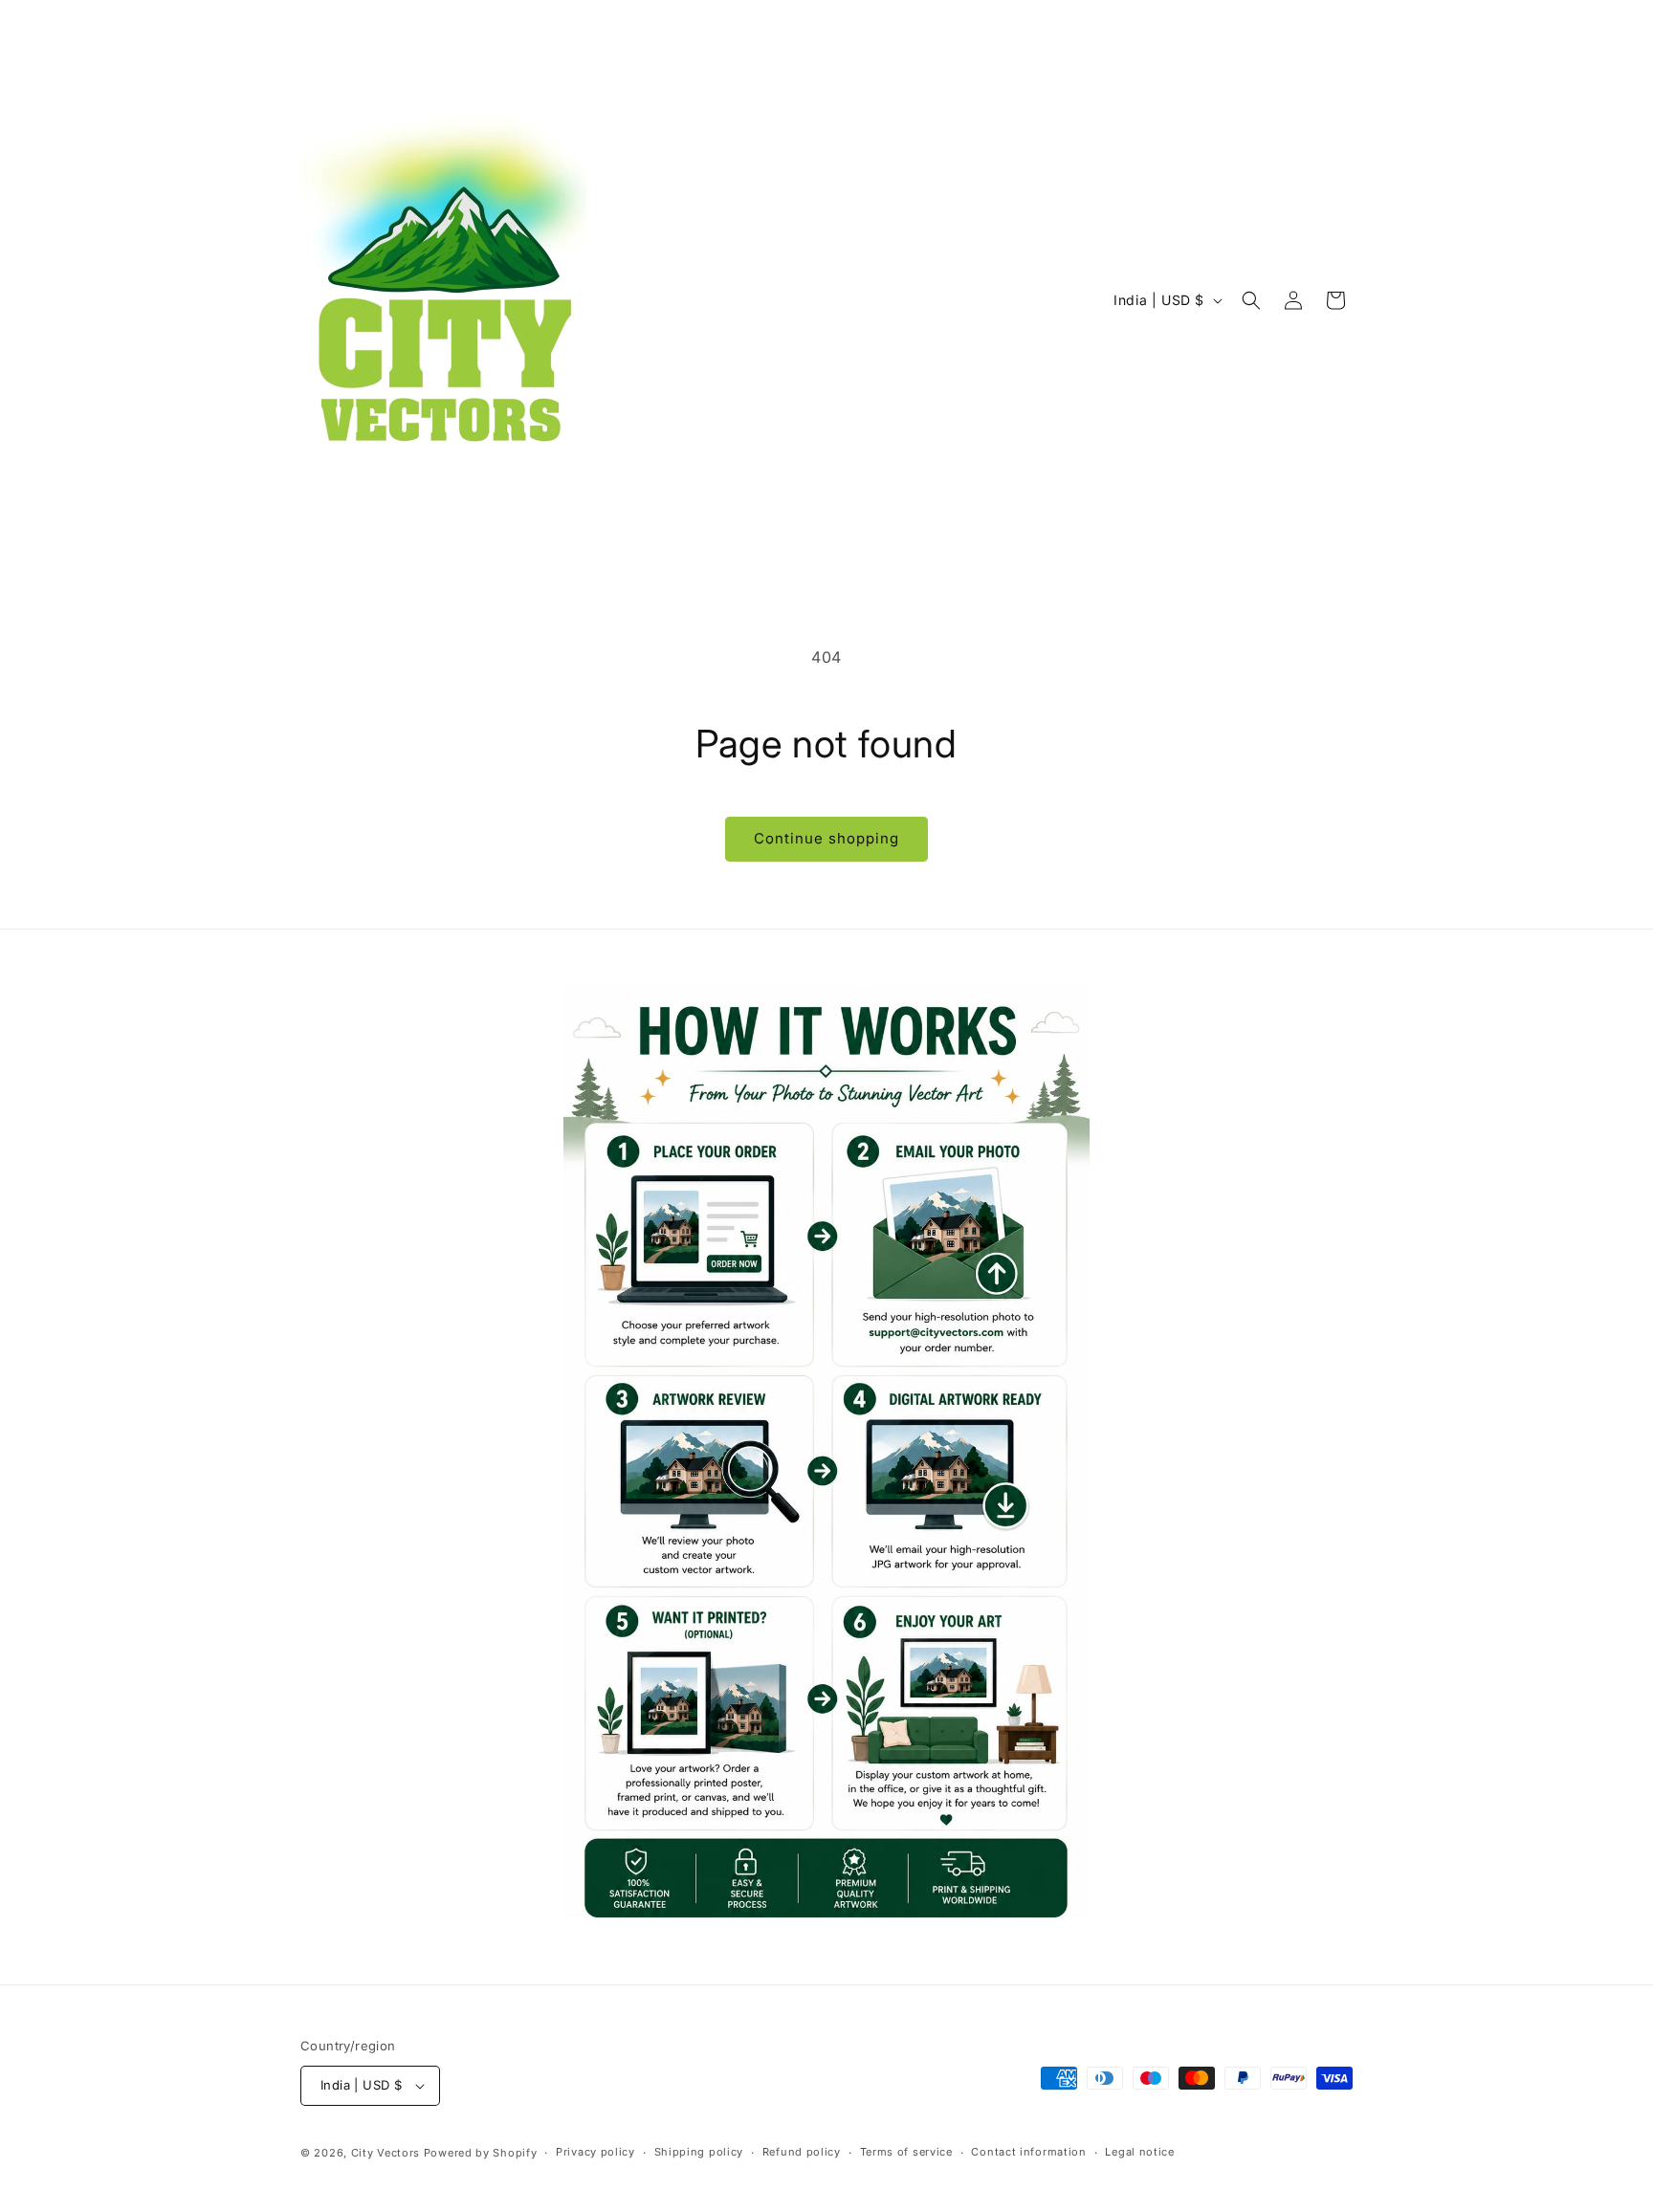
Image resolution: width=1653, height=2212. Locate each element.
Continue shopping (826, 838)
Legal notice (1139, 2152)
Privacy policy (595, 2152)
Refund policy (802, 2152)
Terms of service (906, 2152)
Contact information (1028, 2152)
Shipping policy (699, 2152)
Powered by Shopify (481, 2153)
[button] (1251, 300)
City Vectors (386, 2153)
